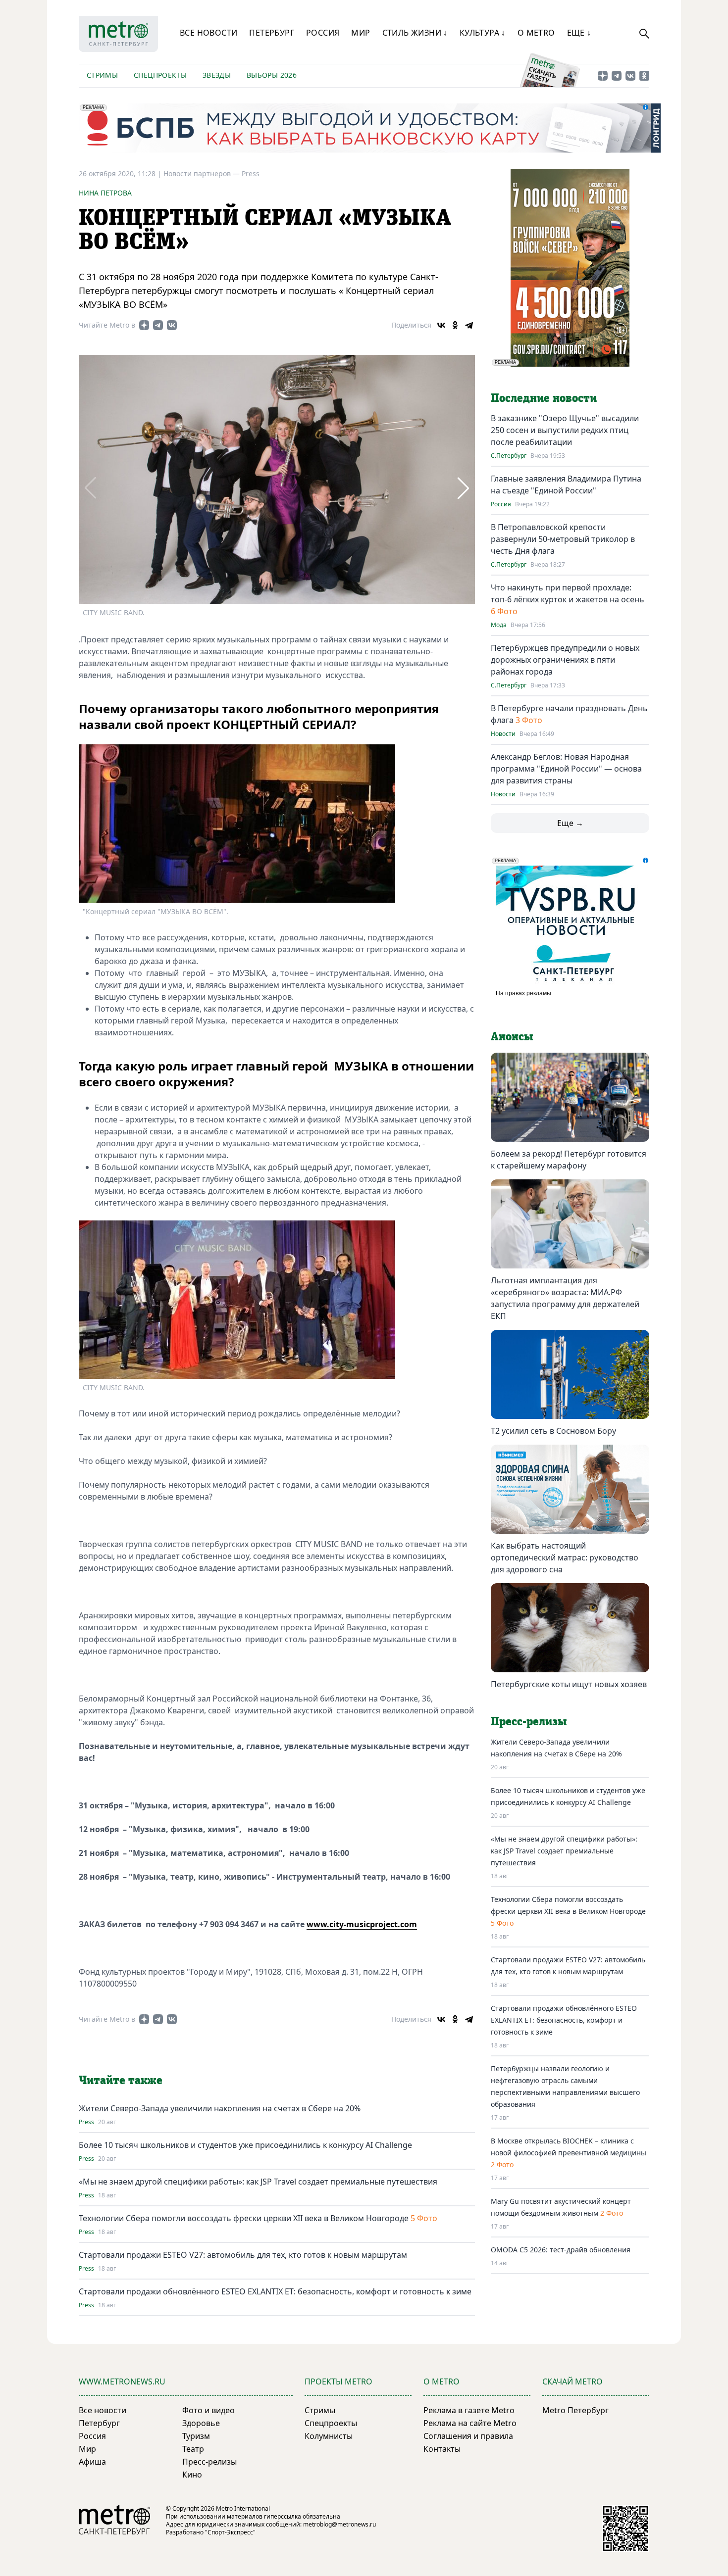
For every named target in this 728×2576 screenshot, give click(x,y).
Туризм (196, 2436)
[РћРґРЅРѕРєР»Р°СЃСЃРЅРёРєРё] (455, 325)
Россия (323, 33)
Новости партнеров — (203, 173)
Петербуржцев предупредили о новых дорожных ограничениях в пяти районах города (565, 660)
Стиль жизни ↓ (415, 33)
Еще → (570, 823)
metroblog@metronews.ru (339, 2524)
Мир (361, 33)
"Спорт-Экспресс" (230, 2532)
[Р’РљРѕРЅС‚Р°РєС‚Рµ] (441, 325)
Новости (503, 734)
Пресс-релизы (209, 2462)
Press (251, 173)
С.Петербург (509, 456)
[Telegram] (469, 325)
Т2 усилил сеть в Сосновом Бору (553, 1431)
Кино (192, 2475)
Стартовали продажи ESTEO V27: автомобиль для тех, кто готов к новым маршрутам (243, 2255)
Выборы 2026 (272, 75)
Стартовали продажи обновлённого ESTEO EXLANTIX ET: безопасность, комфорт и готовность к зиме (275, 2291)
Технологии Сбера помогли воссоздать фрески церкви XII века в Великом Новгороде (244, 2218)
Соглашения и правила (468, 2436)
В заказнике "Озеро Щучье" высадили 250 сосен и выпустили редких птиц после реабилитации (565, 430)
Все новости (208, 33)
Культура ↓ (483, 33)
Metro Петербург (575, 2410)
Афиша (92, 2462)
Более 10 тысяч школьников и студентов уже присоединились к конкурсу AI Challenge (245, 2145)
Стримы (102, 75)
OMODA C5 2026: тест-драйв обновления (561, 2250)
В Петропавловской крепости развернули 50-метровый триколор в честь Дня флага (563, 539)
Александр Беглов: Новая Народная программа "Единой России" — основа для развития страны (566, 769)
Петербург (272, 33)
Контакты (442, 2449)
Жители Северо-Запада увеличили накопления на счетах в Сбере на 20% (220, 2108)
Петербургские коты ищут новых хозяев (569, 1684)
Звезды (217, 75)
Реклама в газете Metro (469, 2410)
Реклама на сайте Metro (470, 2423)
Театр (193, 2449)
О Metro (536, 33)
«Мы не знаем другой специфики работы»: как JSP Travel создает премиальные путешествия (258, 2182)
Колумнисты (329, 2436)
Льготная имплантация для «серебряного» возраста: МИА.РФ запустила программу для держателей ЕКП (565, 1298)
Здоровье (201, 2423)
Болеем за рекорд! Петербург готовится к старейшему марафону (569, 1160)
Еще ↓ (579, 33)
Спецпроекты (160, 75)
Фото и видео (208, 2410)
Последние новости (544, 398)
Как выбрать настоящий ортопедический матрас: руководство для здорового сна (565, 1557)
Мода (499, 625)
